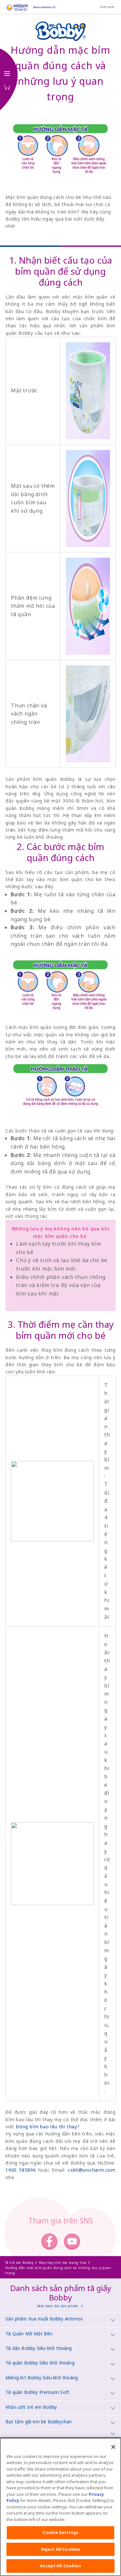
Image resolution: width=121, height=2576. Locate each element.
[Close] (113, 2447)
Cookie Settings (60, 2532)
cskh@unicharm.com (92, 2170)
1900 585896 (21, 2170)
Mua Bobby (7, 87)
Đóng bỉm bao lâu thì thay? (48, 2127)
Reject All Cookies (60, 2549)
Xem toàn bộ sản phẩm (58, 2306)
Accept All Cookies (60, 2566)
